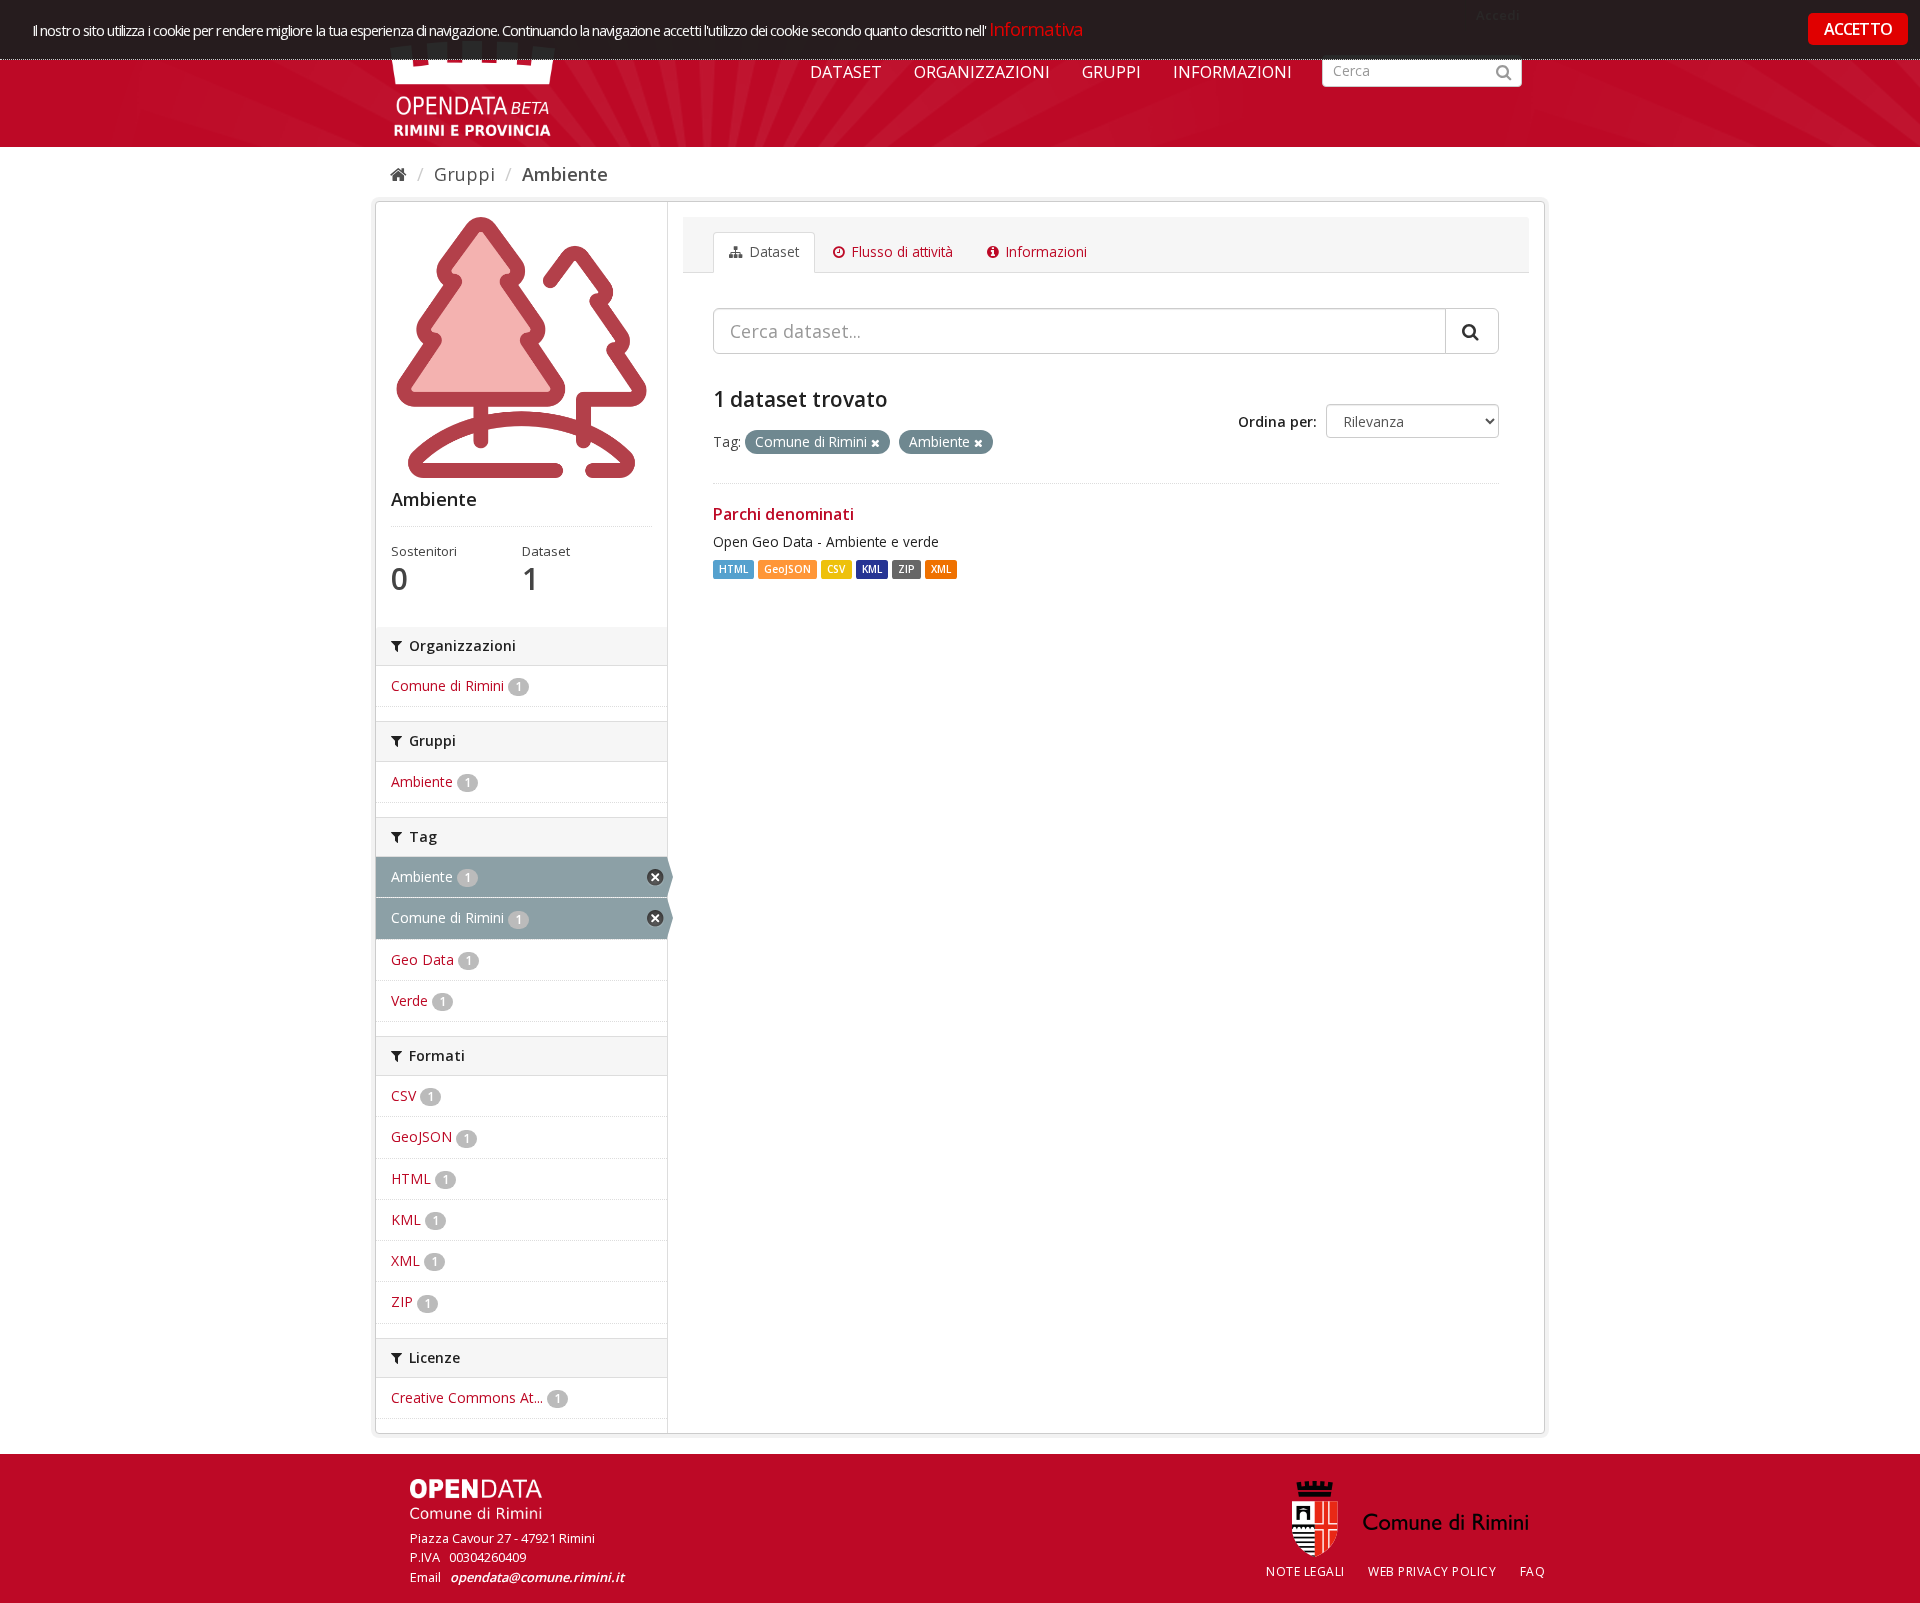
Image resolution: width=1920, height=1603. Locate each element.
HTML (733, 569)
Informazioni (1232, 72)
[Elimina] (875, 442)
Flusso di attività (900, 252)
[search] (1472, 331)
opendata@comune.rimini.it (537, 1577)
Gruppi (1111, 72)
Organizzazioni (982, 72)
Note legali (1305, 1571)
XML (941, 569)
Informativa (1036, 28)
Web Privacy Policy (1432, 1571)
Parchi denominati (783, 514)
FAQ (1533, 1571)
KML (872, 569)
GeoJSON (787, 569)
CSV (836, 569)
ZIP (906, 569)
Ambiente (565, 174)
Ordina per (1275, 421)
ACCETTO (1858, 29)
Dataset (846, 72)
